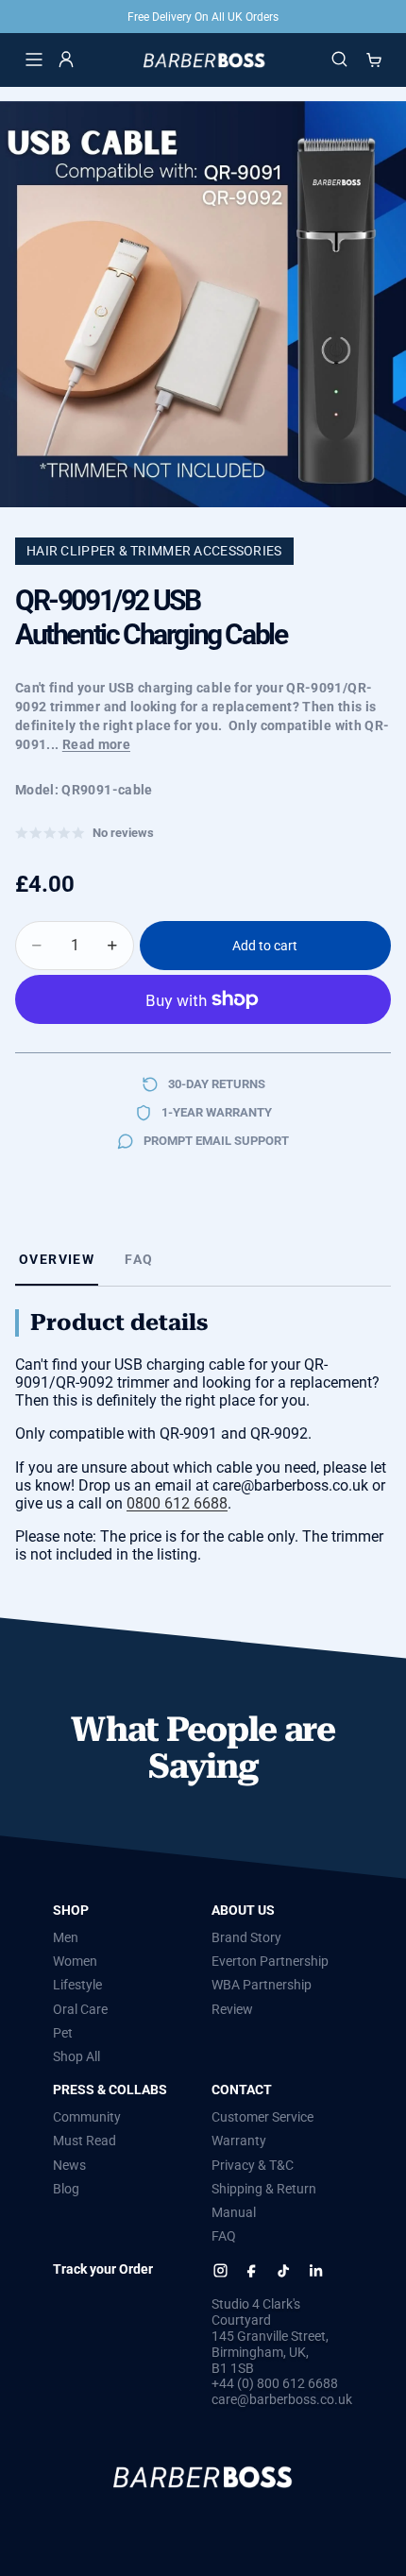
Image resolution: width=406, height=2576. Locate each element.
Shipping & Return (264, 2189)
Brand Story (246, 1937)
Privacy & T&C (253, 2164)
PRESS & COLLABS (110, 2090)
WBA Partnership (262, 1985)
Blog (66, 2189)
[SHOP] (34, 60)
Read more (96, 744)
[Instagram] (220, 2270)
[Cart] (374, 60)
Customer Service (262, 2117)
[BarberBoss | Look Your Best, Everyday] (203, 60)
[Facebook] (252, 2270)
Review (232, 2008)
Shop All (76, 2056)
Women (75, 1961)
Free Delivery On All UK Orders (203, 17)
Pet (63, 2033)
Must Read (85, 2141)
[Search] (340, 60)
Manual (234, 2212)
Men (66, 1937)
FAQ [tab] (139, 1259)
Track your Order (103, 2269)
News (69, 2164)
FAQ (224, 2236)
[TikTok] (284, 2270)
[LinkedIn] (315, 2270)
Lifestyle (77, 1985)
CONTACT (242, 2090)
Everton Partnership (270, 1961)
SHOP (71, 1910)
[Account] (66, 60)
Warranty (239, 2141)
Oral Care (80, 2008)
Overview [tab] (57, 1259)
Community (87, 2117)
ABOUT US (243, 1910)
